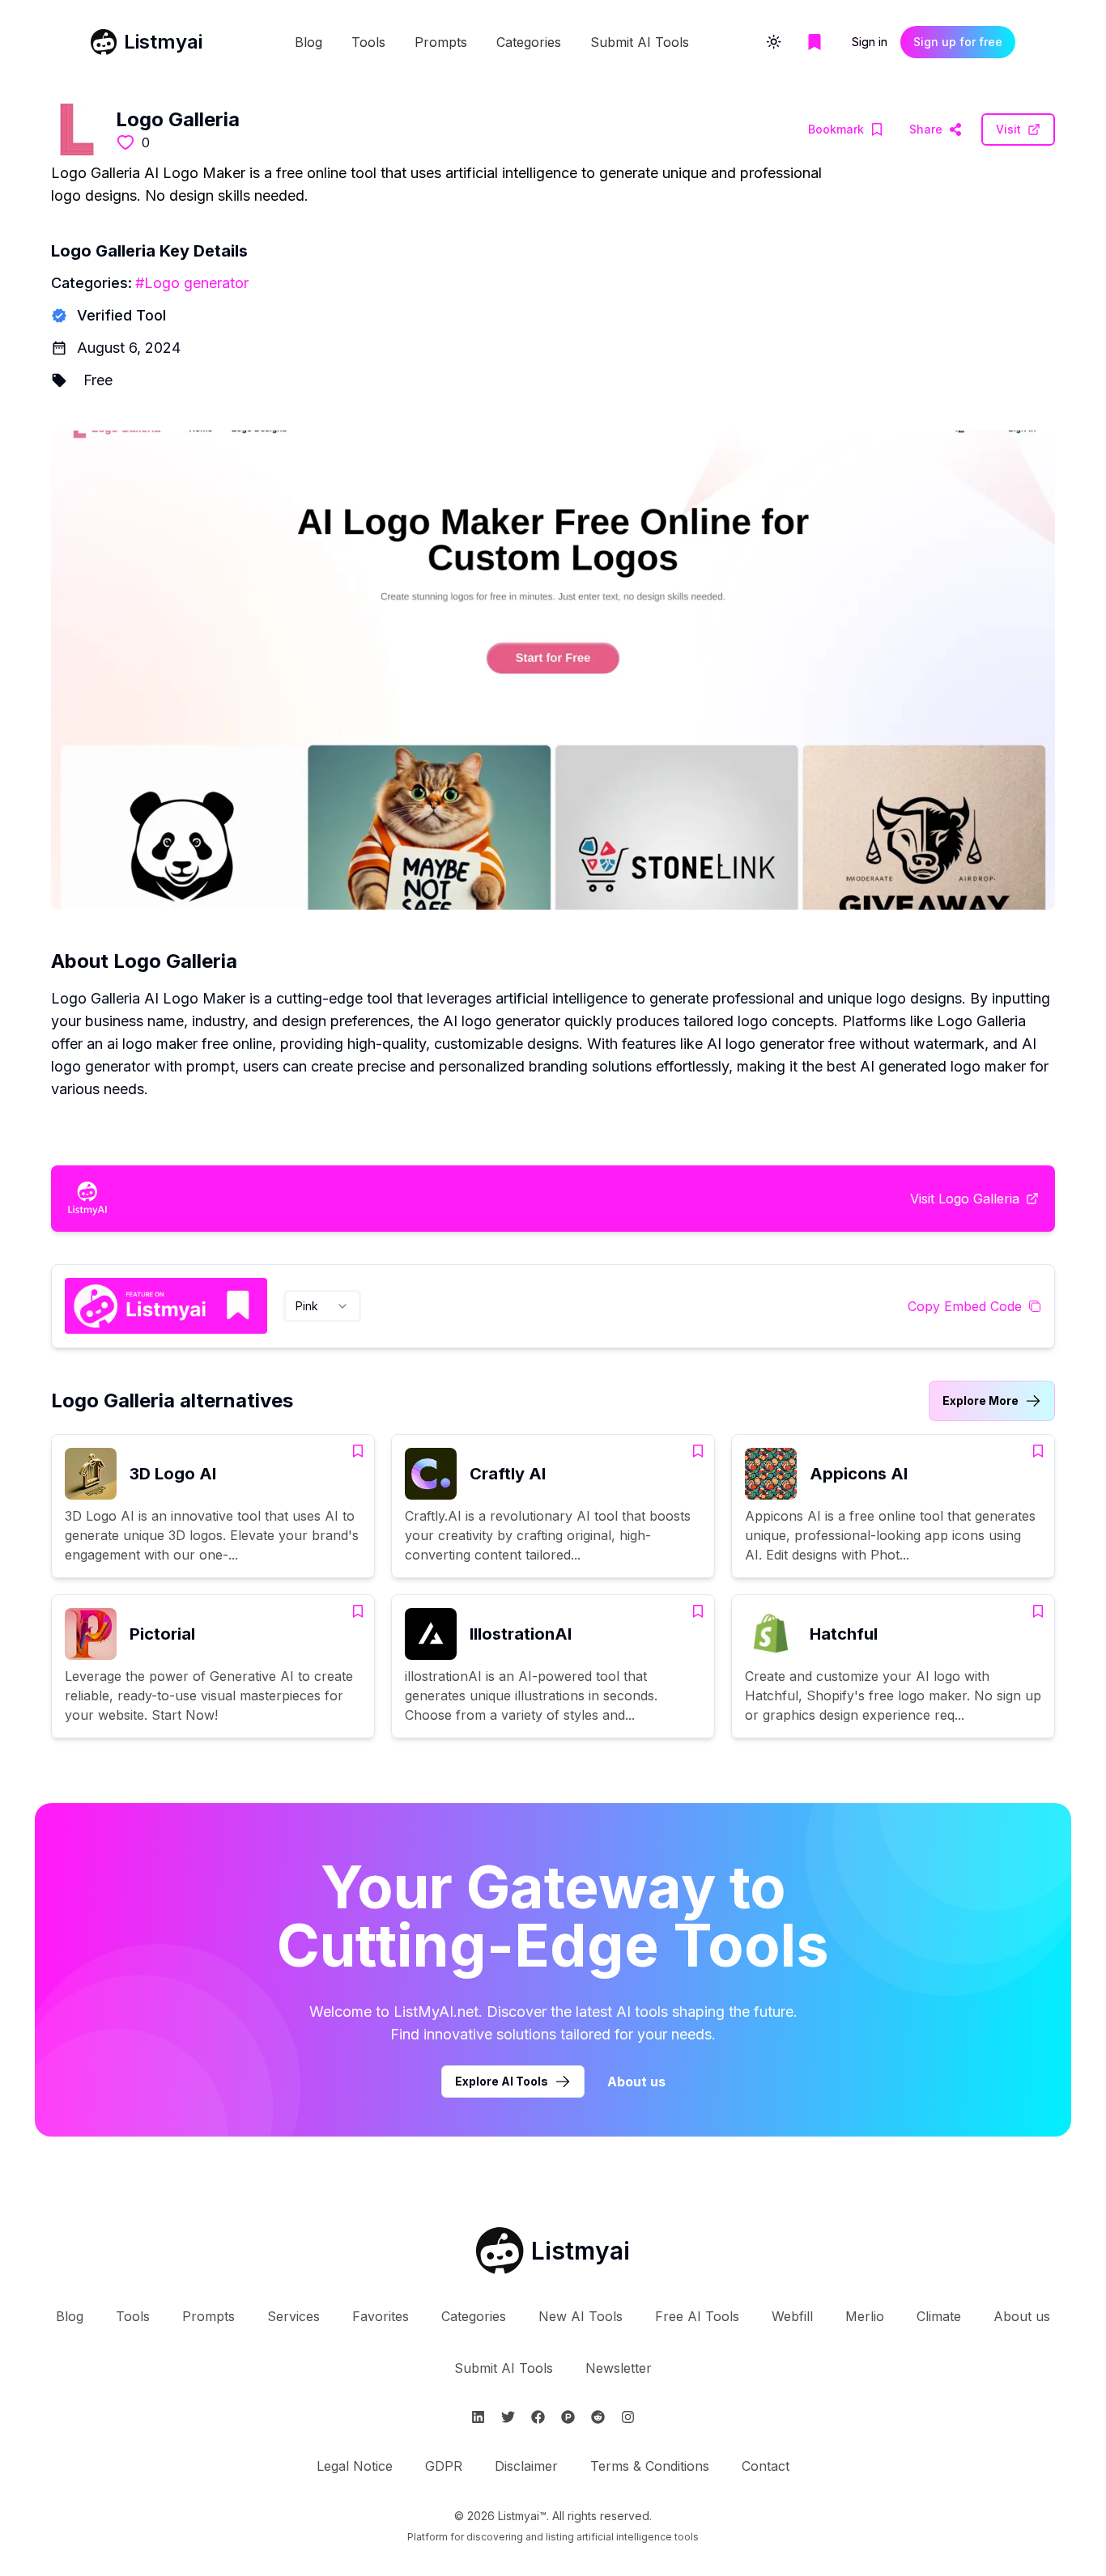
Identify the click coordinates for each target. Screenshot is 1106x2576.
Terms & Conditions (650, 2466)
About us (636, 2082)
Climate (939, 2316)
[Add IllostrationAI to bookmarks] (698, 1611)
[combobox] (322, 1306)
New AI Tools (581, 2316)
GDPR (444, 2466)
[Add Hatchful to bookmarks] (1038, 1611)
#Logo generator (192, 283)
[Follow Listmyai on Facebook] (538, 2417)
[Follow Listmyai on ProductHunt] (568, 2417)
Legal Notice (355, 2466)
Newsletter (619, 2368)
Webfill (792, 2316)
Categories (529, 42)
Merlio (865, 2316)
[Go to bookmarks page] (815, 42)
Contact (766, 2466)
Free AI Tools (697, 2316)
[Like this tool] (125, 142)
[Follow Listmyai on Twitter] (508, 2417)
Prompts (441, 42)
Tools (368, 42)
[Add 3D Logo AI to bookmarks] (358, 1451)
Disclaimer (526, 2466)
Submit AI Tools (640, 42)
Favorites (381, 2316)
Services (294, 2316)
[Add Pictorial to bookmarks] (358, 1611)
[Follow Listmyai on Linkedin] (478, 2417)
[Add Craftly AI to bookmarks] (698, 1451)
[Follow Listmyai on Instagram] (628, 2417)
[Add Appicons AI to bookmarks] (1038, 1451)
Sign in (870, 42)
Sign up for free (958, 42)
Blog (308, 42)
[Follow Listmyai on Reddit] (598, 2417)
